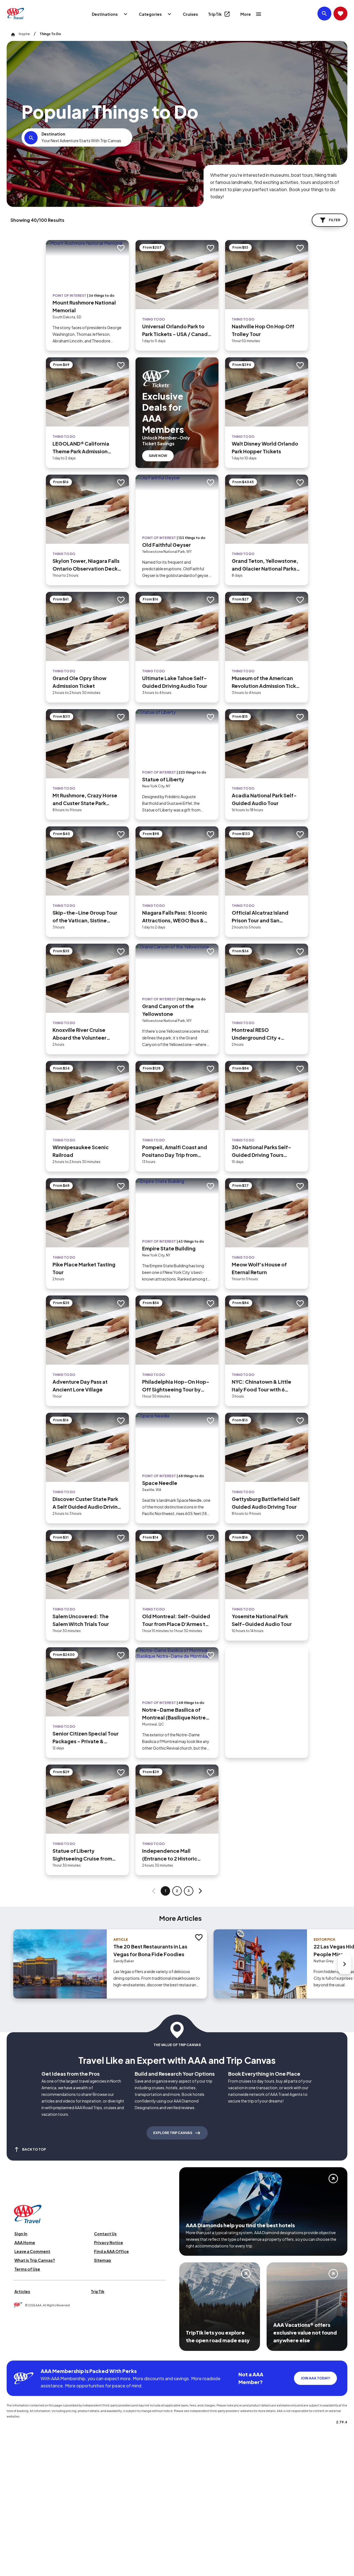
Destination (53, 134)
